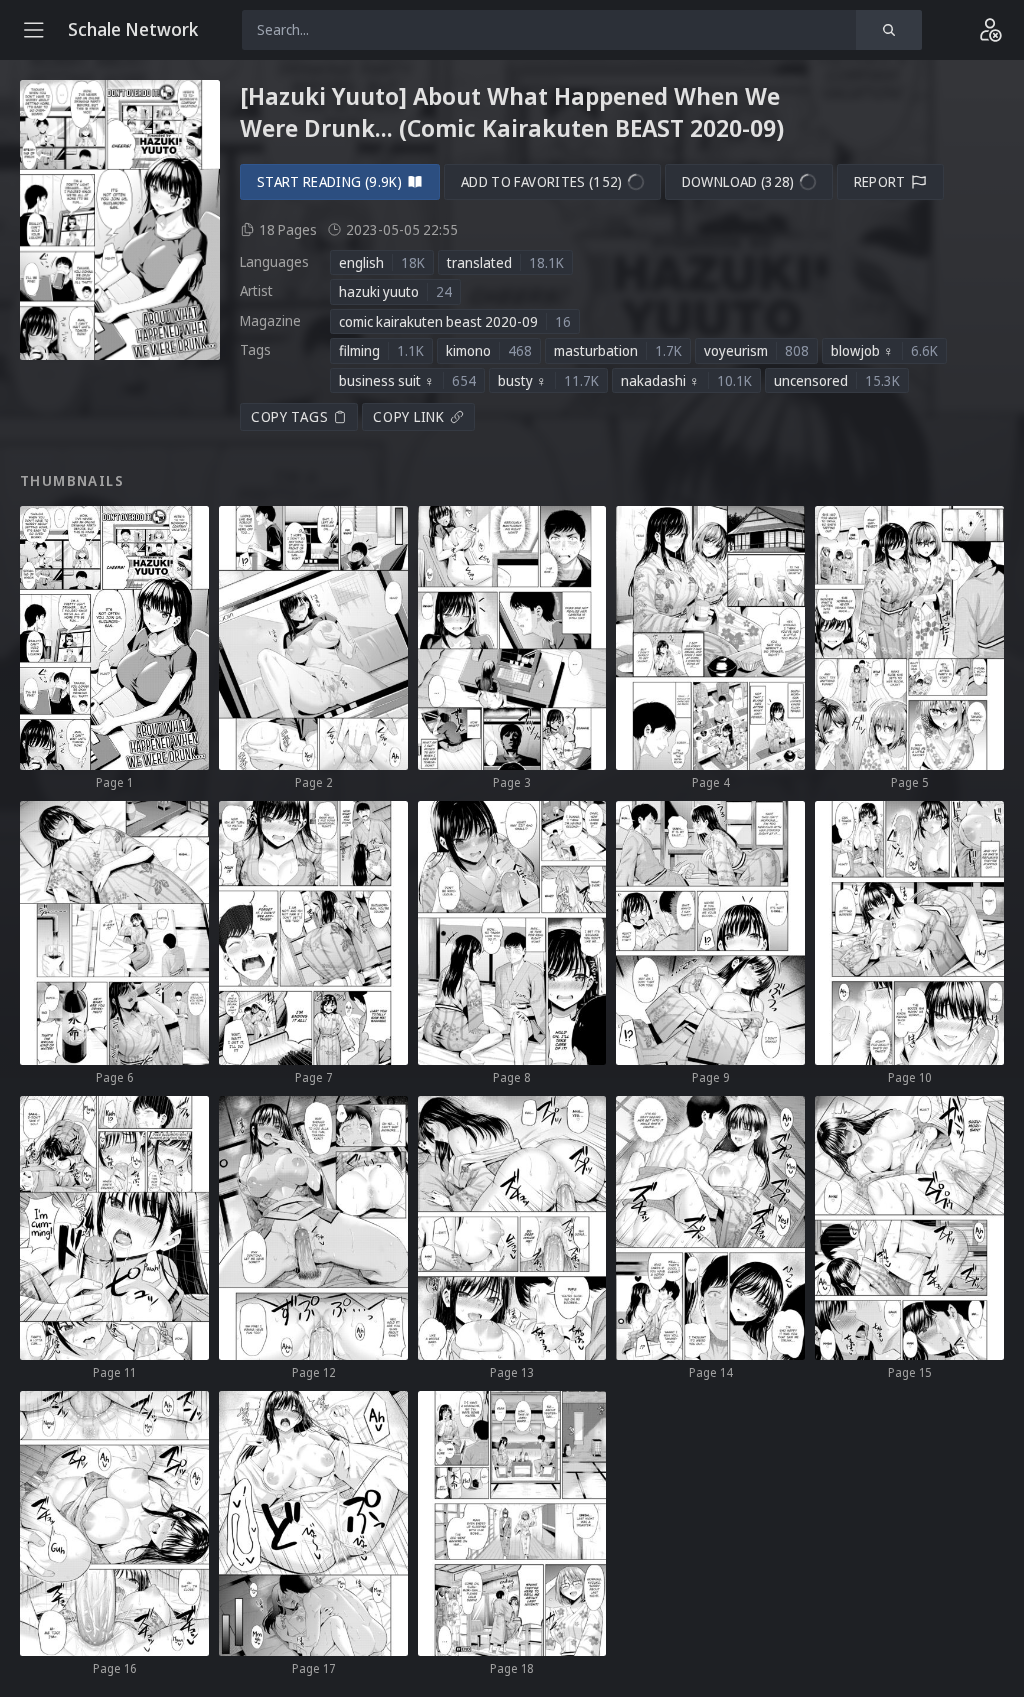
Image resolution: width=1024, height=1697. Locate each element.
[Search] (889, 30)
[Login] (990, 30)
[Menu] (34, 30)
